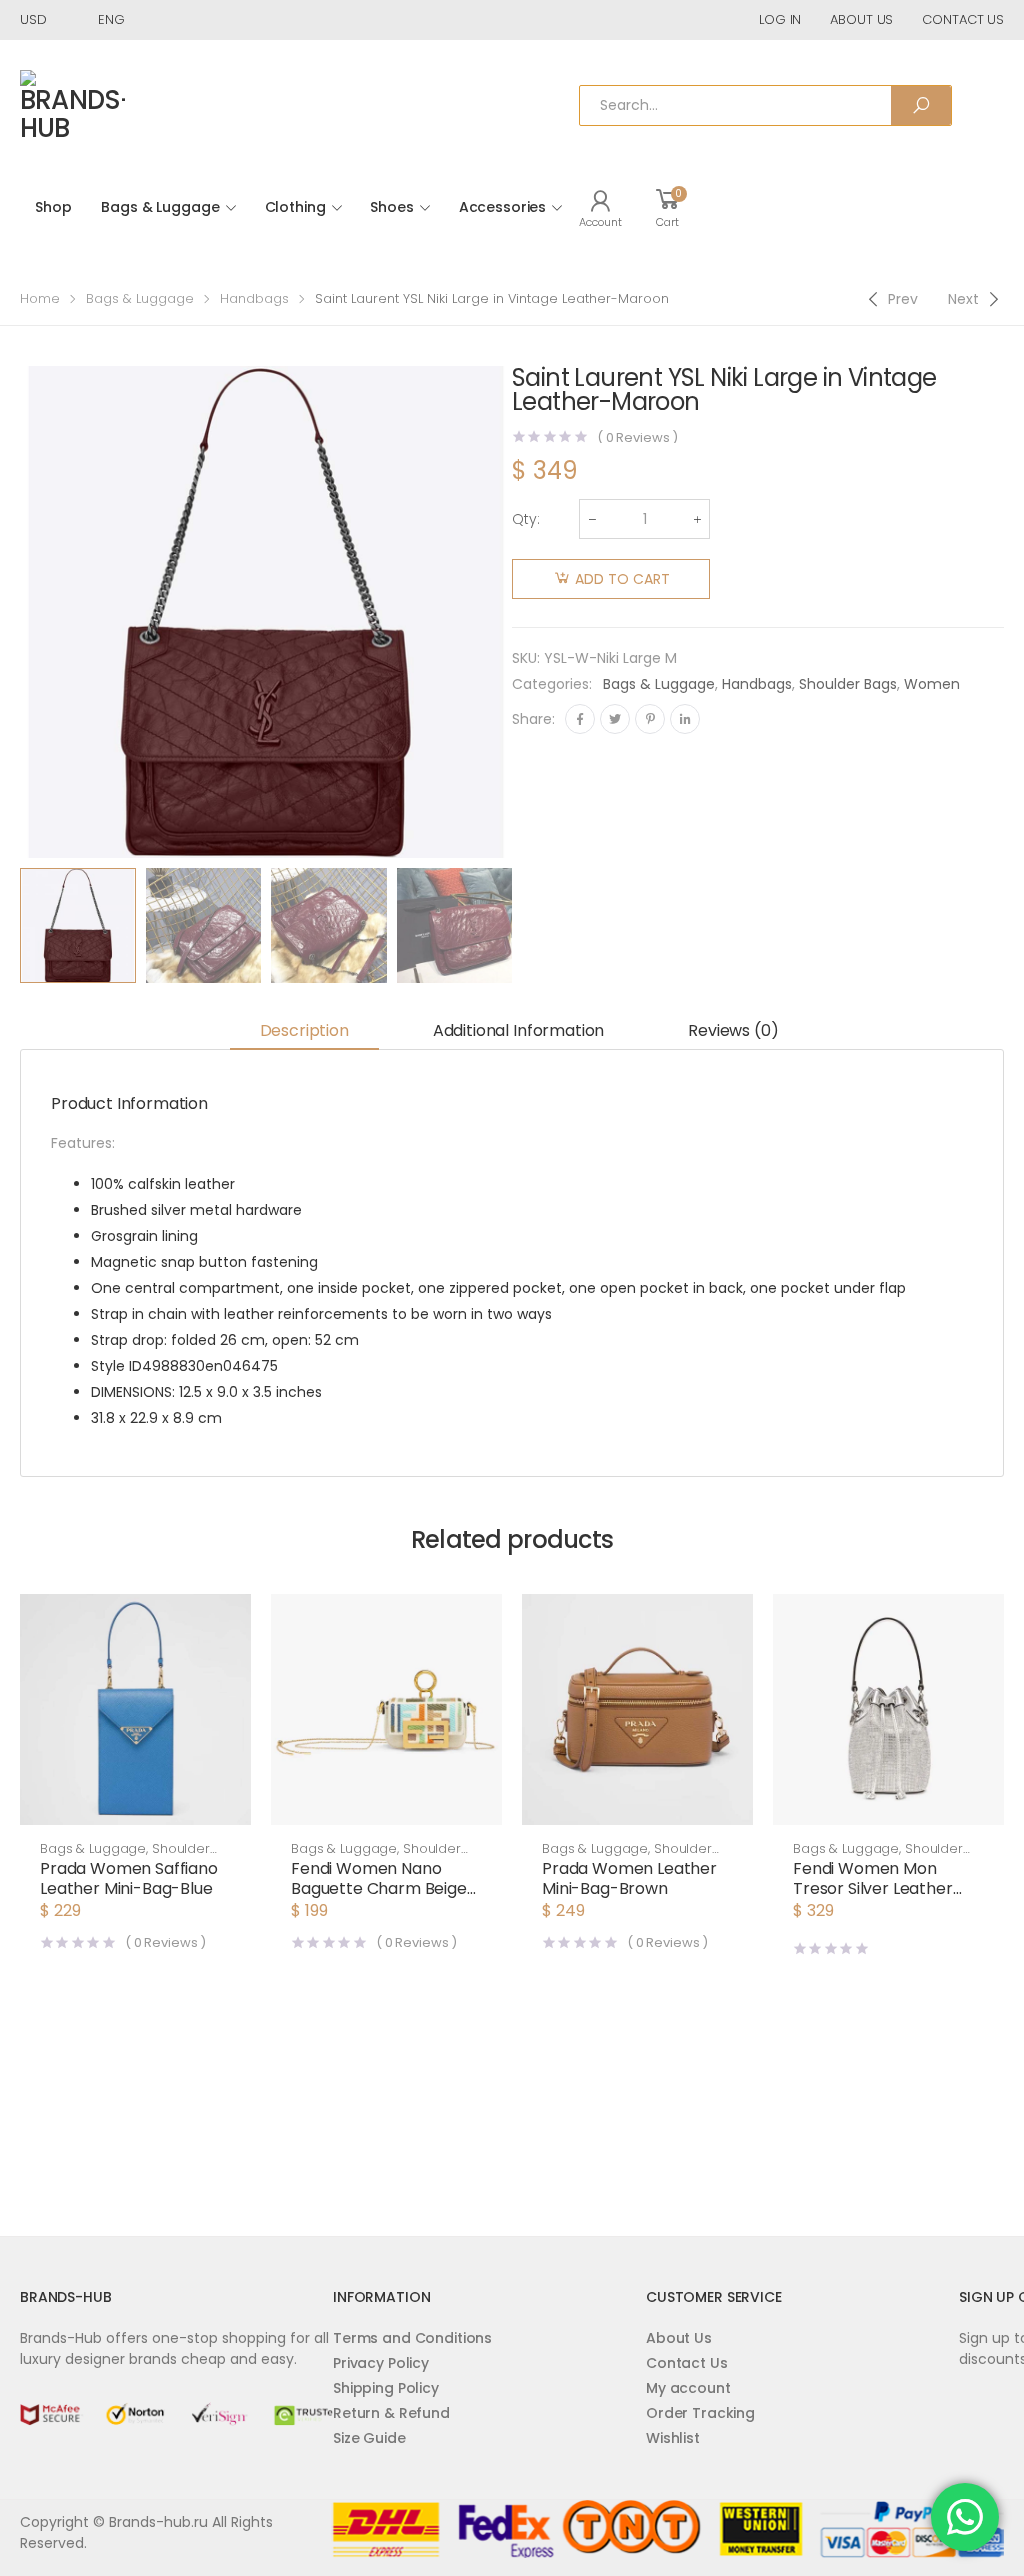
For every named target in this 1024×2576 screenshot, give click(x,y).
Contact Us (687, 2363)
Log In (780, 19)
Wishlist (673, 2438)
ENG (111, 19)
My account (688, 2388)
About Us (679, 2338)
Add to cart (622, 579)
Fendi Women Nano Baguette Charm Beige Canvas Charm (379, 1888)
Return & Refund (391, 2413)
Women (932, 684)
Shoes (391, 207)
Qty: (526, 519)
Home (40, 298)
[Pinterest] (650, 719)
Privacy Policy (381, 2363)
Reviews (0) (733, 1030)
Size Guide (369, 2438)
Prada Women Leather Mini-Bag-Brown (629, 1878)
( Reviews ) (637, 437)
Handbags (254, 298)
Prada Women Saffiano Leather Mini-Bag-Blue (129, 1878)
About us (861, 19)
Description (304, 1030)
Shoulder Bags (848, 684)
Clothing (295, 207)
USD (33, 19)
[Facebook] (580, 719)
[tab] (304, 1031)
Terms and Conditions (412, 2338)
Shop (53, 207)
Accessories (502, 207)
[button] (135, 1805)
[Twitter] (615, 719)
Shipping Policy (386, 2388)
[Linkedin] (685, 719)
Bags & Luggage (160, 207)
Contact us (963, 19)
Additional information (518, 1030)
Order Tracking (700, 2413)
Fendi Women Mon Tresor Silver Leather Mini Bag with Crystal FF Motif (883, 1898)
